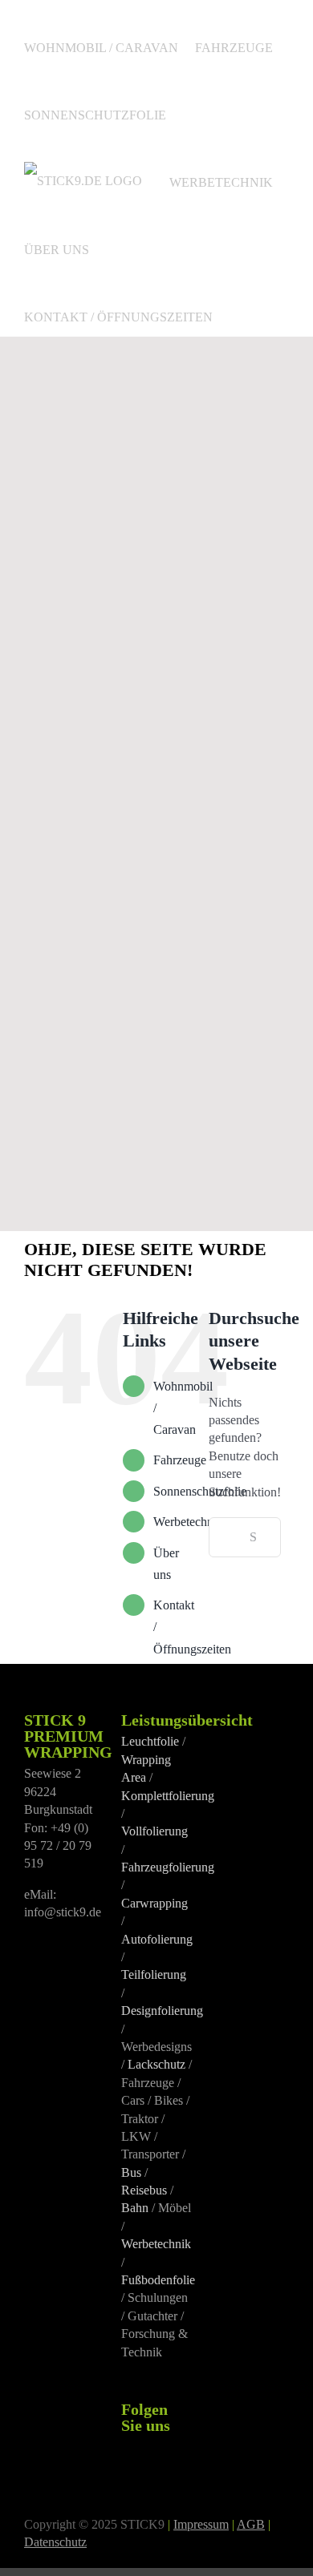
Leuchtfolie (150, 1741)
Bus (131, 2172)
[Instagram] (148, 2447)
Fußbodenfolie (158, 2280)
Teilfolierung (154, 1974)
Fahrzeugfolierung (168, 1867)
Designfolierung (162, 2011)
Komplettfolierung (168, 1796)
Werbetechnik (188, 1522)
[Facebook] (126, 2447)
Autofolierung (157, 1939)
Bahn (135, 2208)
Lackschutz (156, 2064)
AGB (251, 2524)
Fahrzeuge (180, 1460)
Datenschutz (55, 2542)
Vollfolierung (154, 1831)
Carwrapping (154, 1903)
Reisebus (144, 2190)
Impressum (201, 2524)
